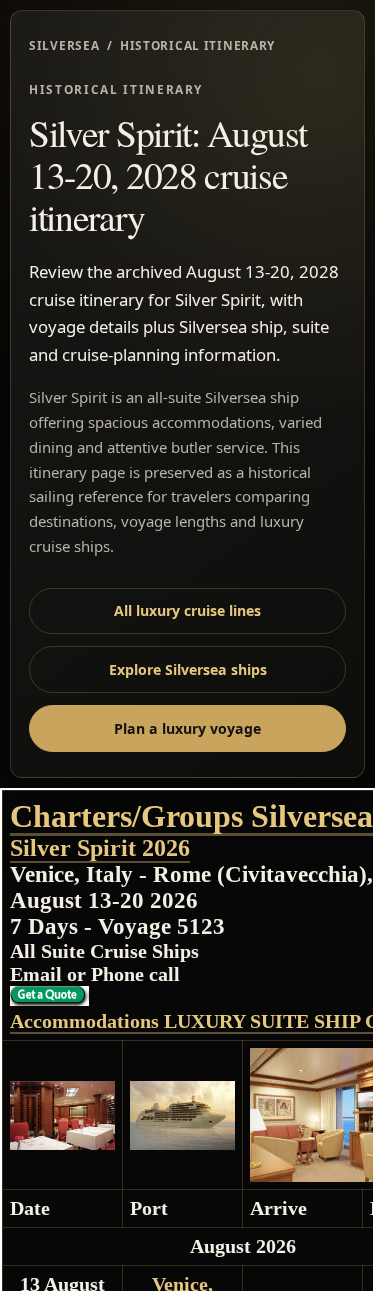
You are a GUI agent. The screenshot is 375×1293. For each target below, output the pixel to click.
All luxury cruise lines (187, 610)
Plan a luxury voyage (187, 728)
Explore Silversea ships (188, 669)
